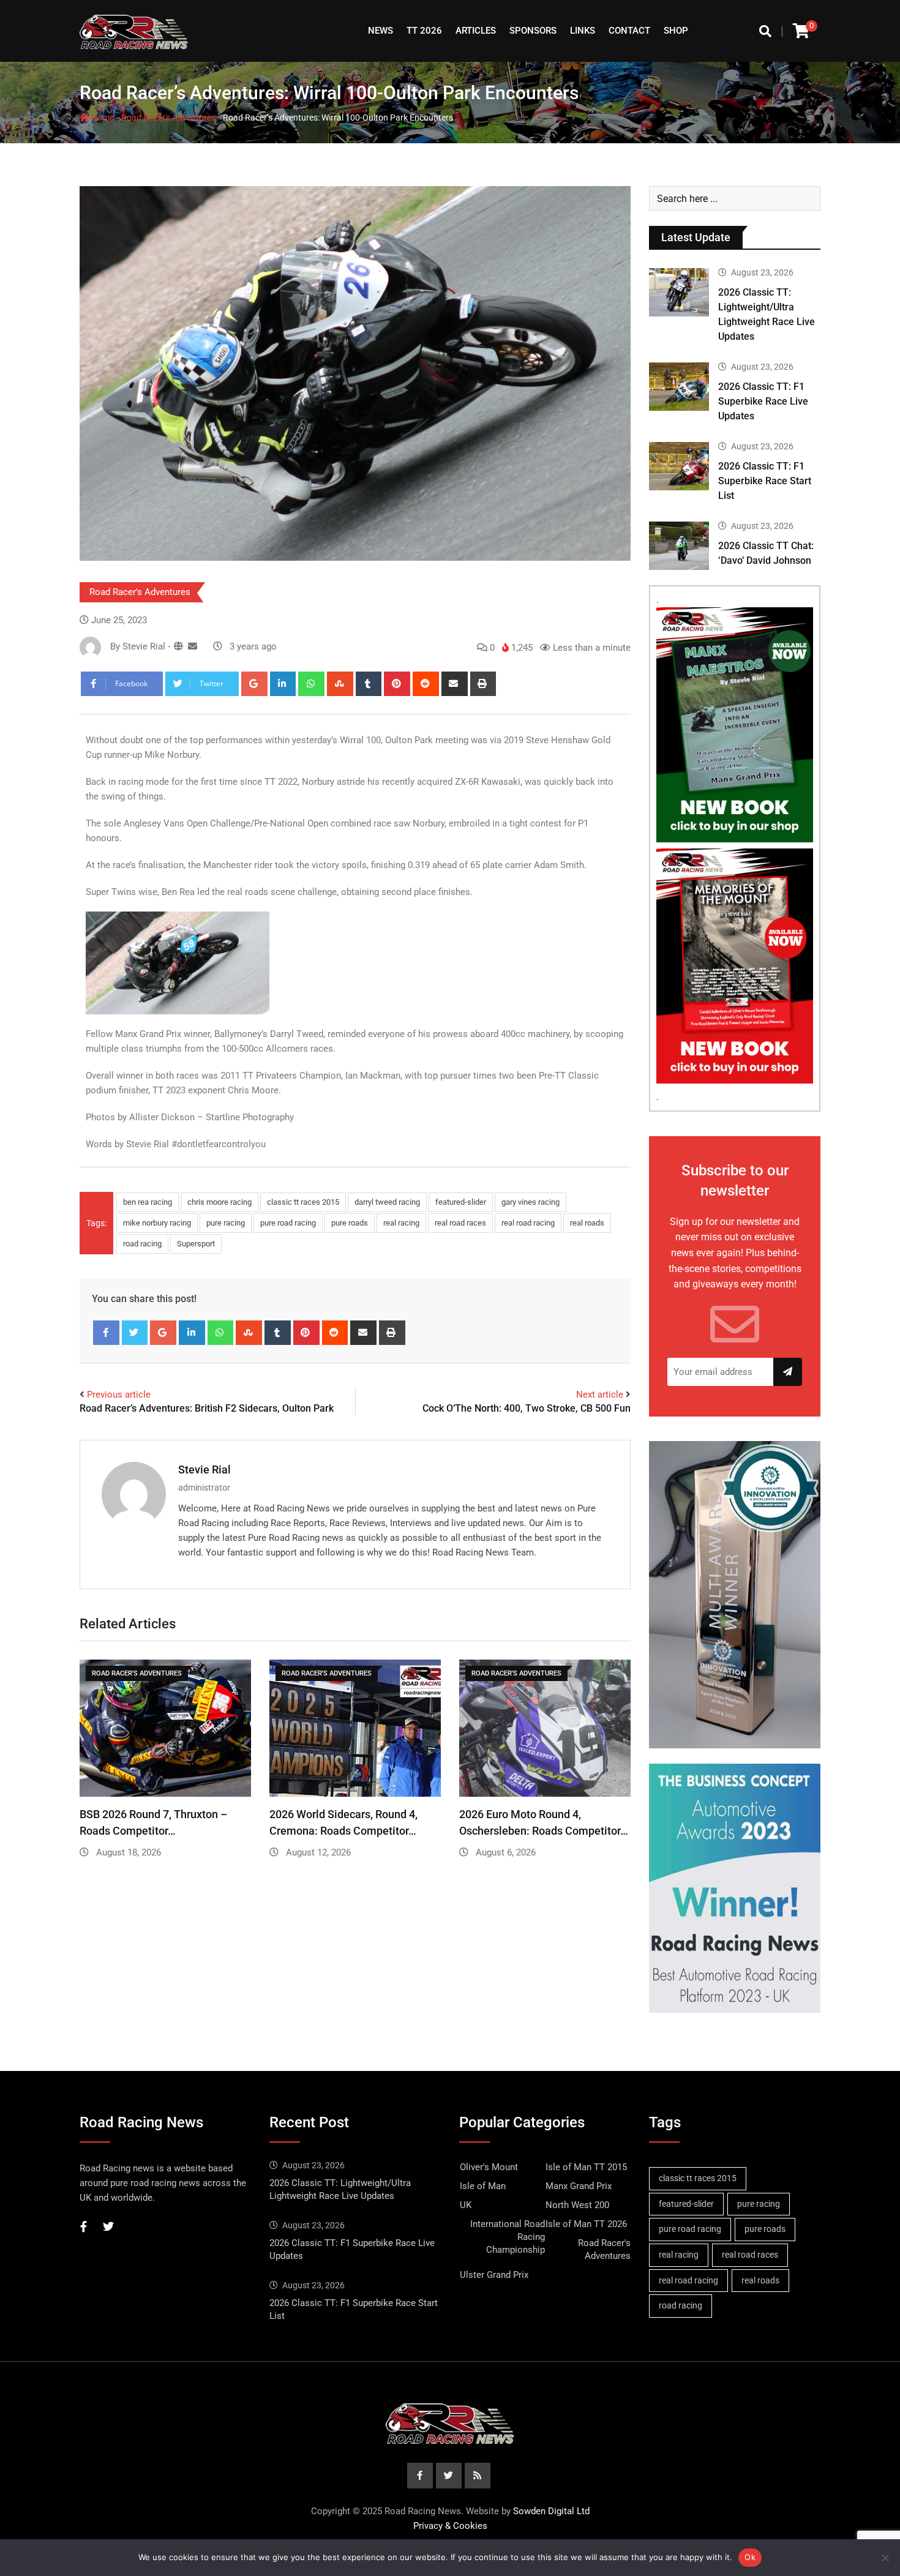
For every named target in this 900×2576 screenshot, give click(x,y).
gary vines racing (531, 1202)
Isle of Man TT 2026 (586, 2224)
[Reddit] (426, 684)
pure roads (350, 1223)
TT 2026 (424, 31)
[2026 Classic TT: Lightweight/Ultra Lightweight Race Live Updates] (679, 292)
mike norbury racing (157, 1223)
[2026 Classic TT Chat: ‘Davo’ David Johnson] (679, 545)
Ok (750, 2557)
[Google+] (254, 684)
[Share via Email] (455, 684)
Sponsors (533, 31)
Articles (476, 31)
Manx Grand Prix (579, 2186)
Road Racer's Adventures (168, 118)
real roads (587, 1223)
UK (466, 2205)
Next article (600, 1395)
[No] (885, 2558)
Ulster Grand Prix (494, 2275)
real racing (401, 1223)
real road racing (528, 1223)
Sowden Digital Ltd (551, 2511)
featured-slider (461, 1202)
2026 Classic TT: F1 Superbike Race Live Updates (763, 401)
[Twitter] (135, 1333)
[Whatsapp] (311, 684)
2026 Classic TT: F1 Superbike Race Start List (765, 481)
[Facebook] (106, 1333)
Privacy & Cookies (450, 2526)
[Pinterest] (397, 684)
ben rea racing (148, 1202)
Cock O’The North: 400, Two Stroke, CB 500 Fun (527, 1408)
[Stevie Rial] (193, 646)
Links (583, 31)
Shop (676, 31)
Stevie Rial (204, 1470)
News (381, 31)
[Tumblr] (369, 684)
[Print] (483, 684)
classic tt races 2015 (303, 1202)
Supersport (196, 1244)
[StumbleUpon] (340, 684)
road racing (142, 1244)
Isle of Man (483, 2186)
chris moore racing (219, 1202)
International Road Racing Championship (508, 2237)
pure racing (226, 1223)
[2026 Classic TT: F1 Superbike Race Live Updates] (679, 386)
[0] (801, 31)
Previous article (119, 1395)
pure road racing (288, 1223)
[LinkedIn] (283, 684)
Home (102, 118)
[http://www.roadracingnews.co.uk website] (178, 646)
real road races (460, 1223)
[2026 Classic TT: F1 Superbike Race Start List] (679, 466)
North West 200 (577, 2205)
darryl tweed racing (387, 1202)
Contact (629, 31)
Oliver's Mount (489, 2167)
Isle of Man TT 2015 (586, 2167)
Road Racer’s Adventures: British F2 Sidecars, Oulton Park (207, 1408)
